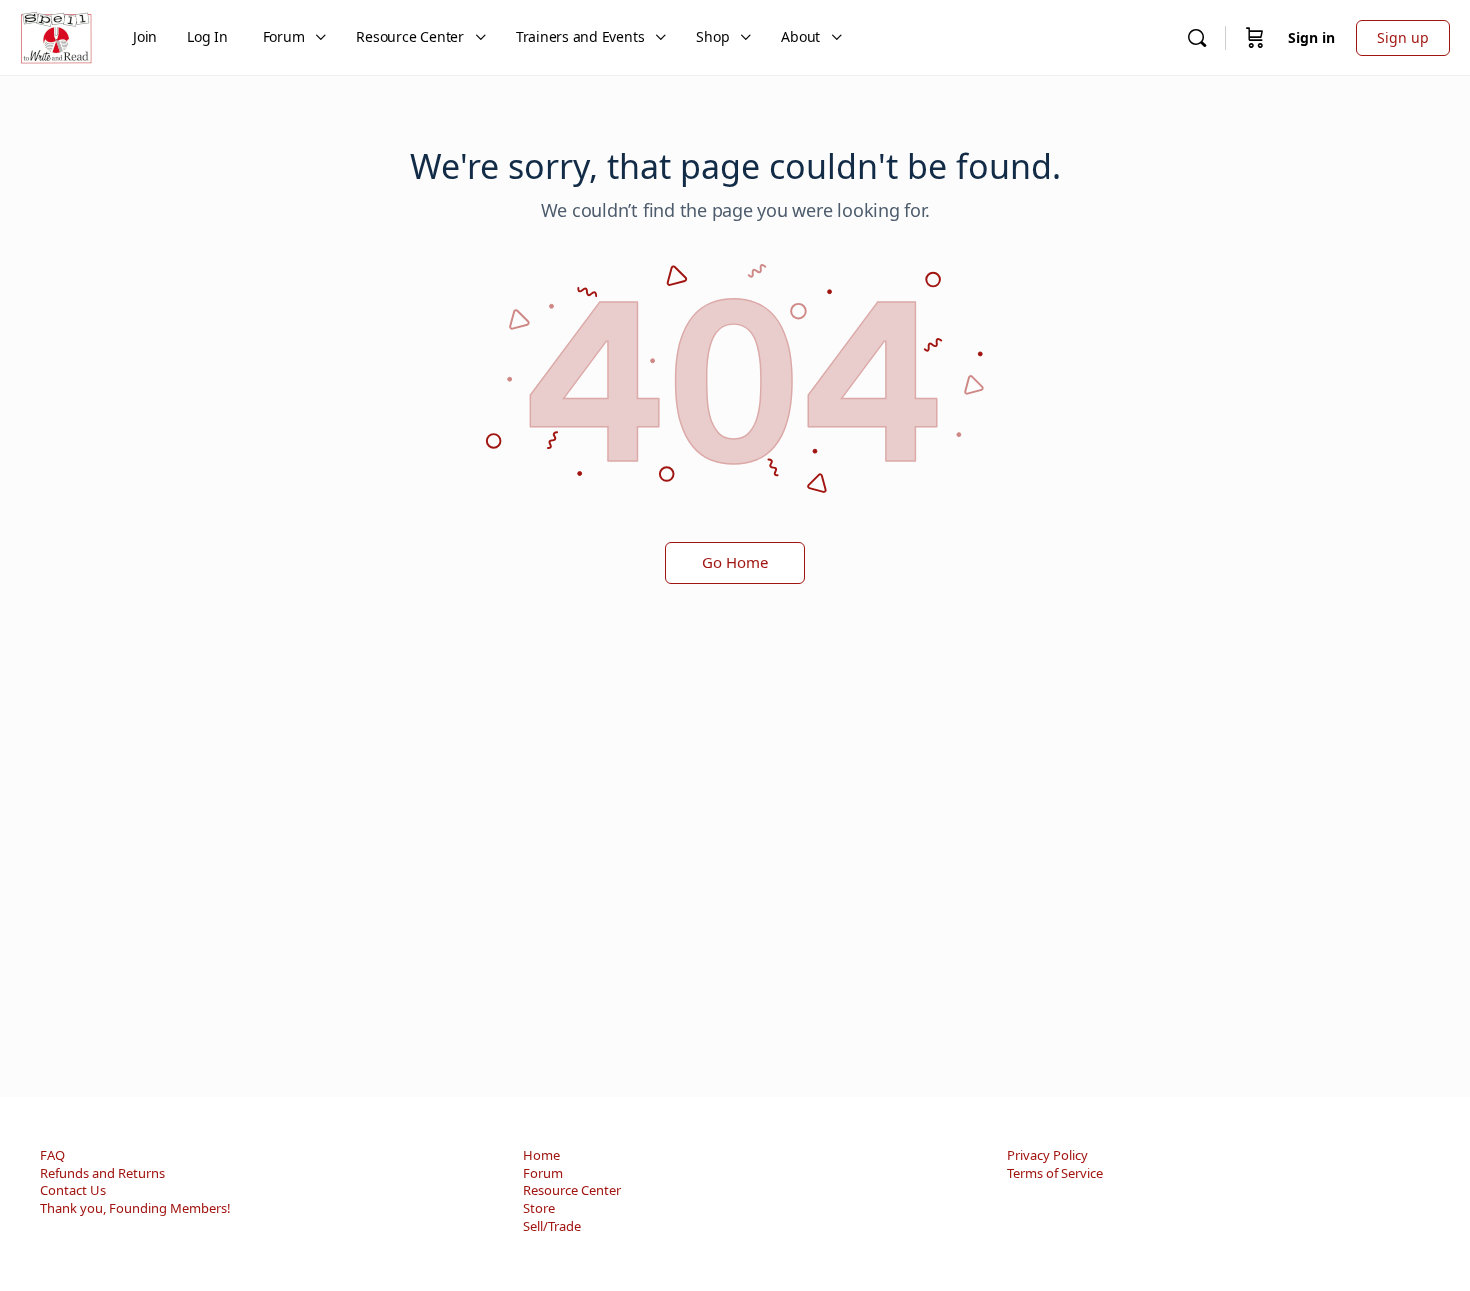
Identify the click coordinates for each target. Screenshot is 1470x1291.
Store (539, 1208)
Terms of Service (1055, 1173)
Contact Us (73, 1190)
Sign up (1403, 37)
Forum (543, 1173)
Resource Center (572, 1190)
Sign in (1311, 37)
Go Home (735, 562)
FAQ (52, 1155)
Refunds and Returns (102, 1173)
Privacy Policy (1047, 1155)
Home (541, 1155)
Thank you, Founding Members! (135, 1208)
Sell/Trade (552, 1226)
